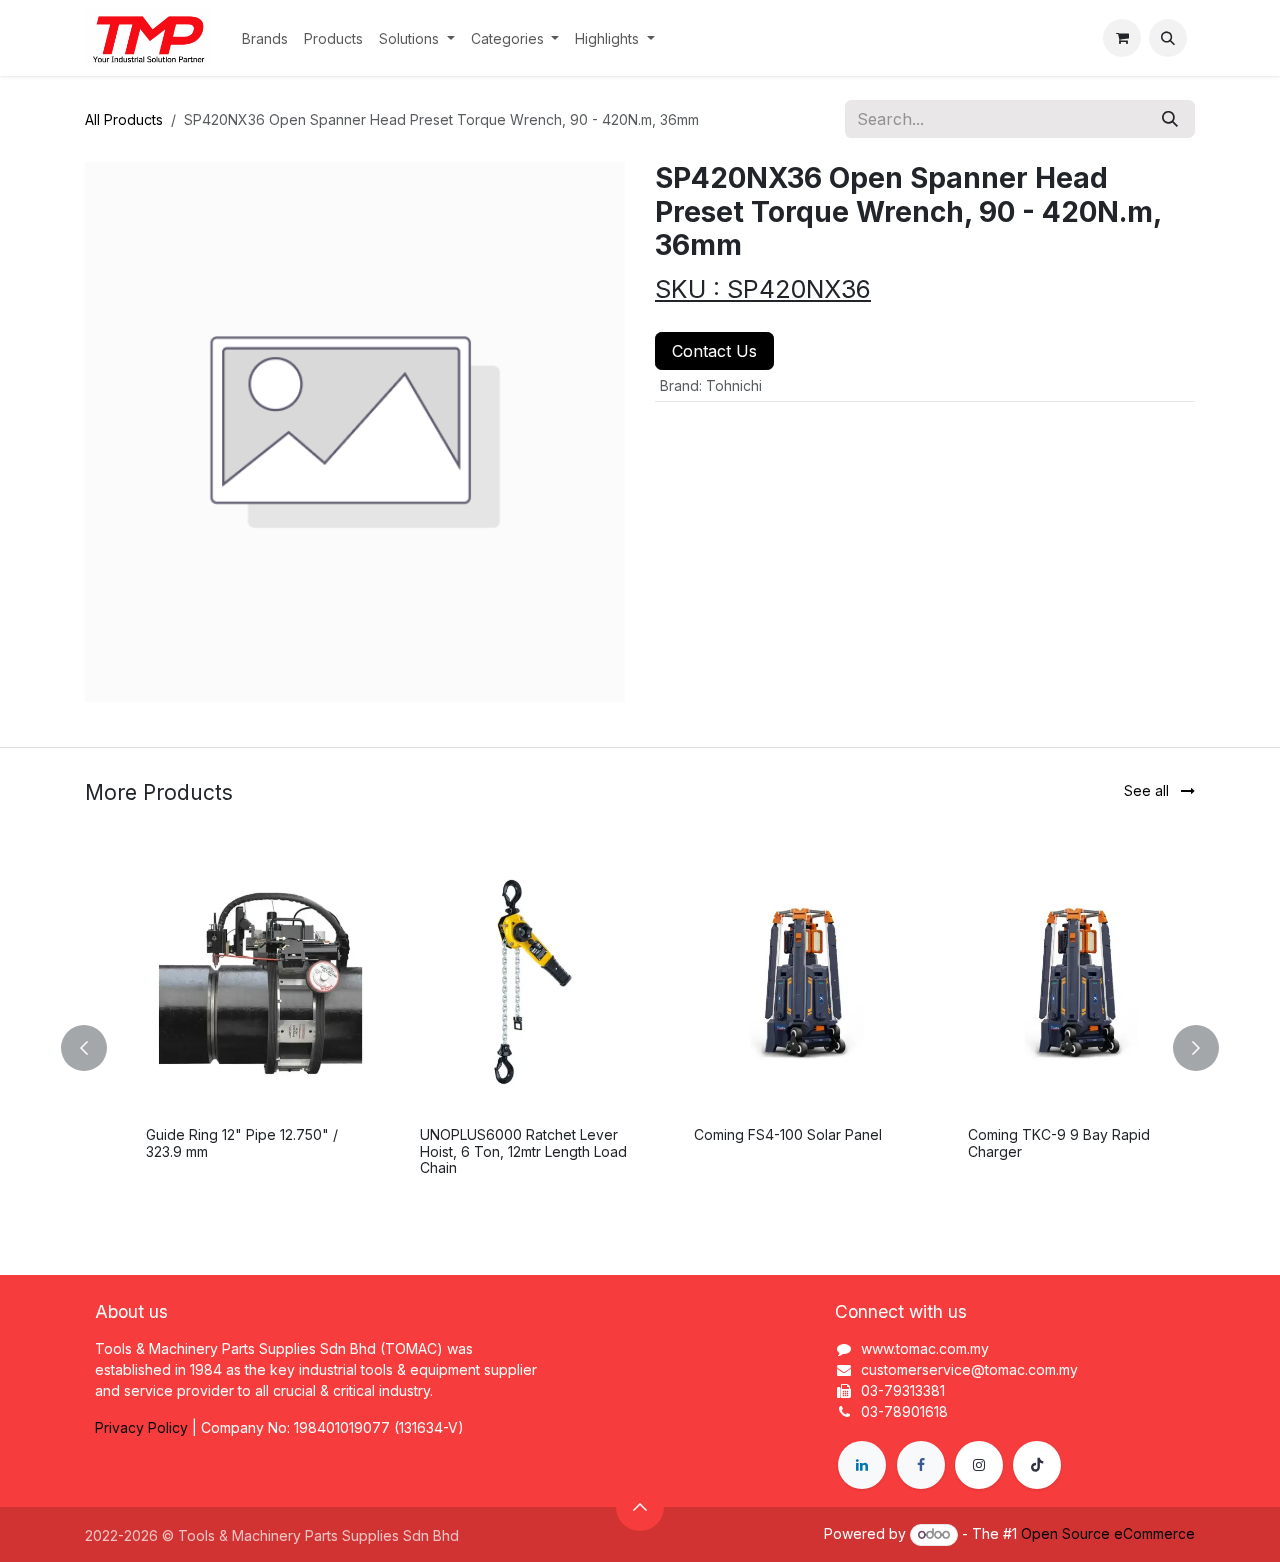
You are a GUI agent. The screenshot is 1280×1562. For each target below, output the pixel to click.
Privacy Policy (141, 1427)
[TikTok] (1037, 1465)
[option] (640, 1048)
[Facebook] (921, 1465)
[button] (1168, 38)
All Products (124, 119)
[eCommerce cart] (1122, 38)
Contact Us (714, 351)
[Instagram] (979, 1465)
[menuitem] (265, 38)
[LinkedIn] (862, 1465)
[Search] (1170, 119)
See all (1148, 790)
